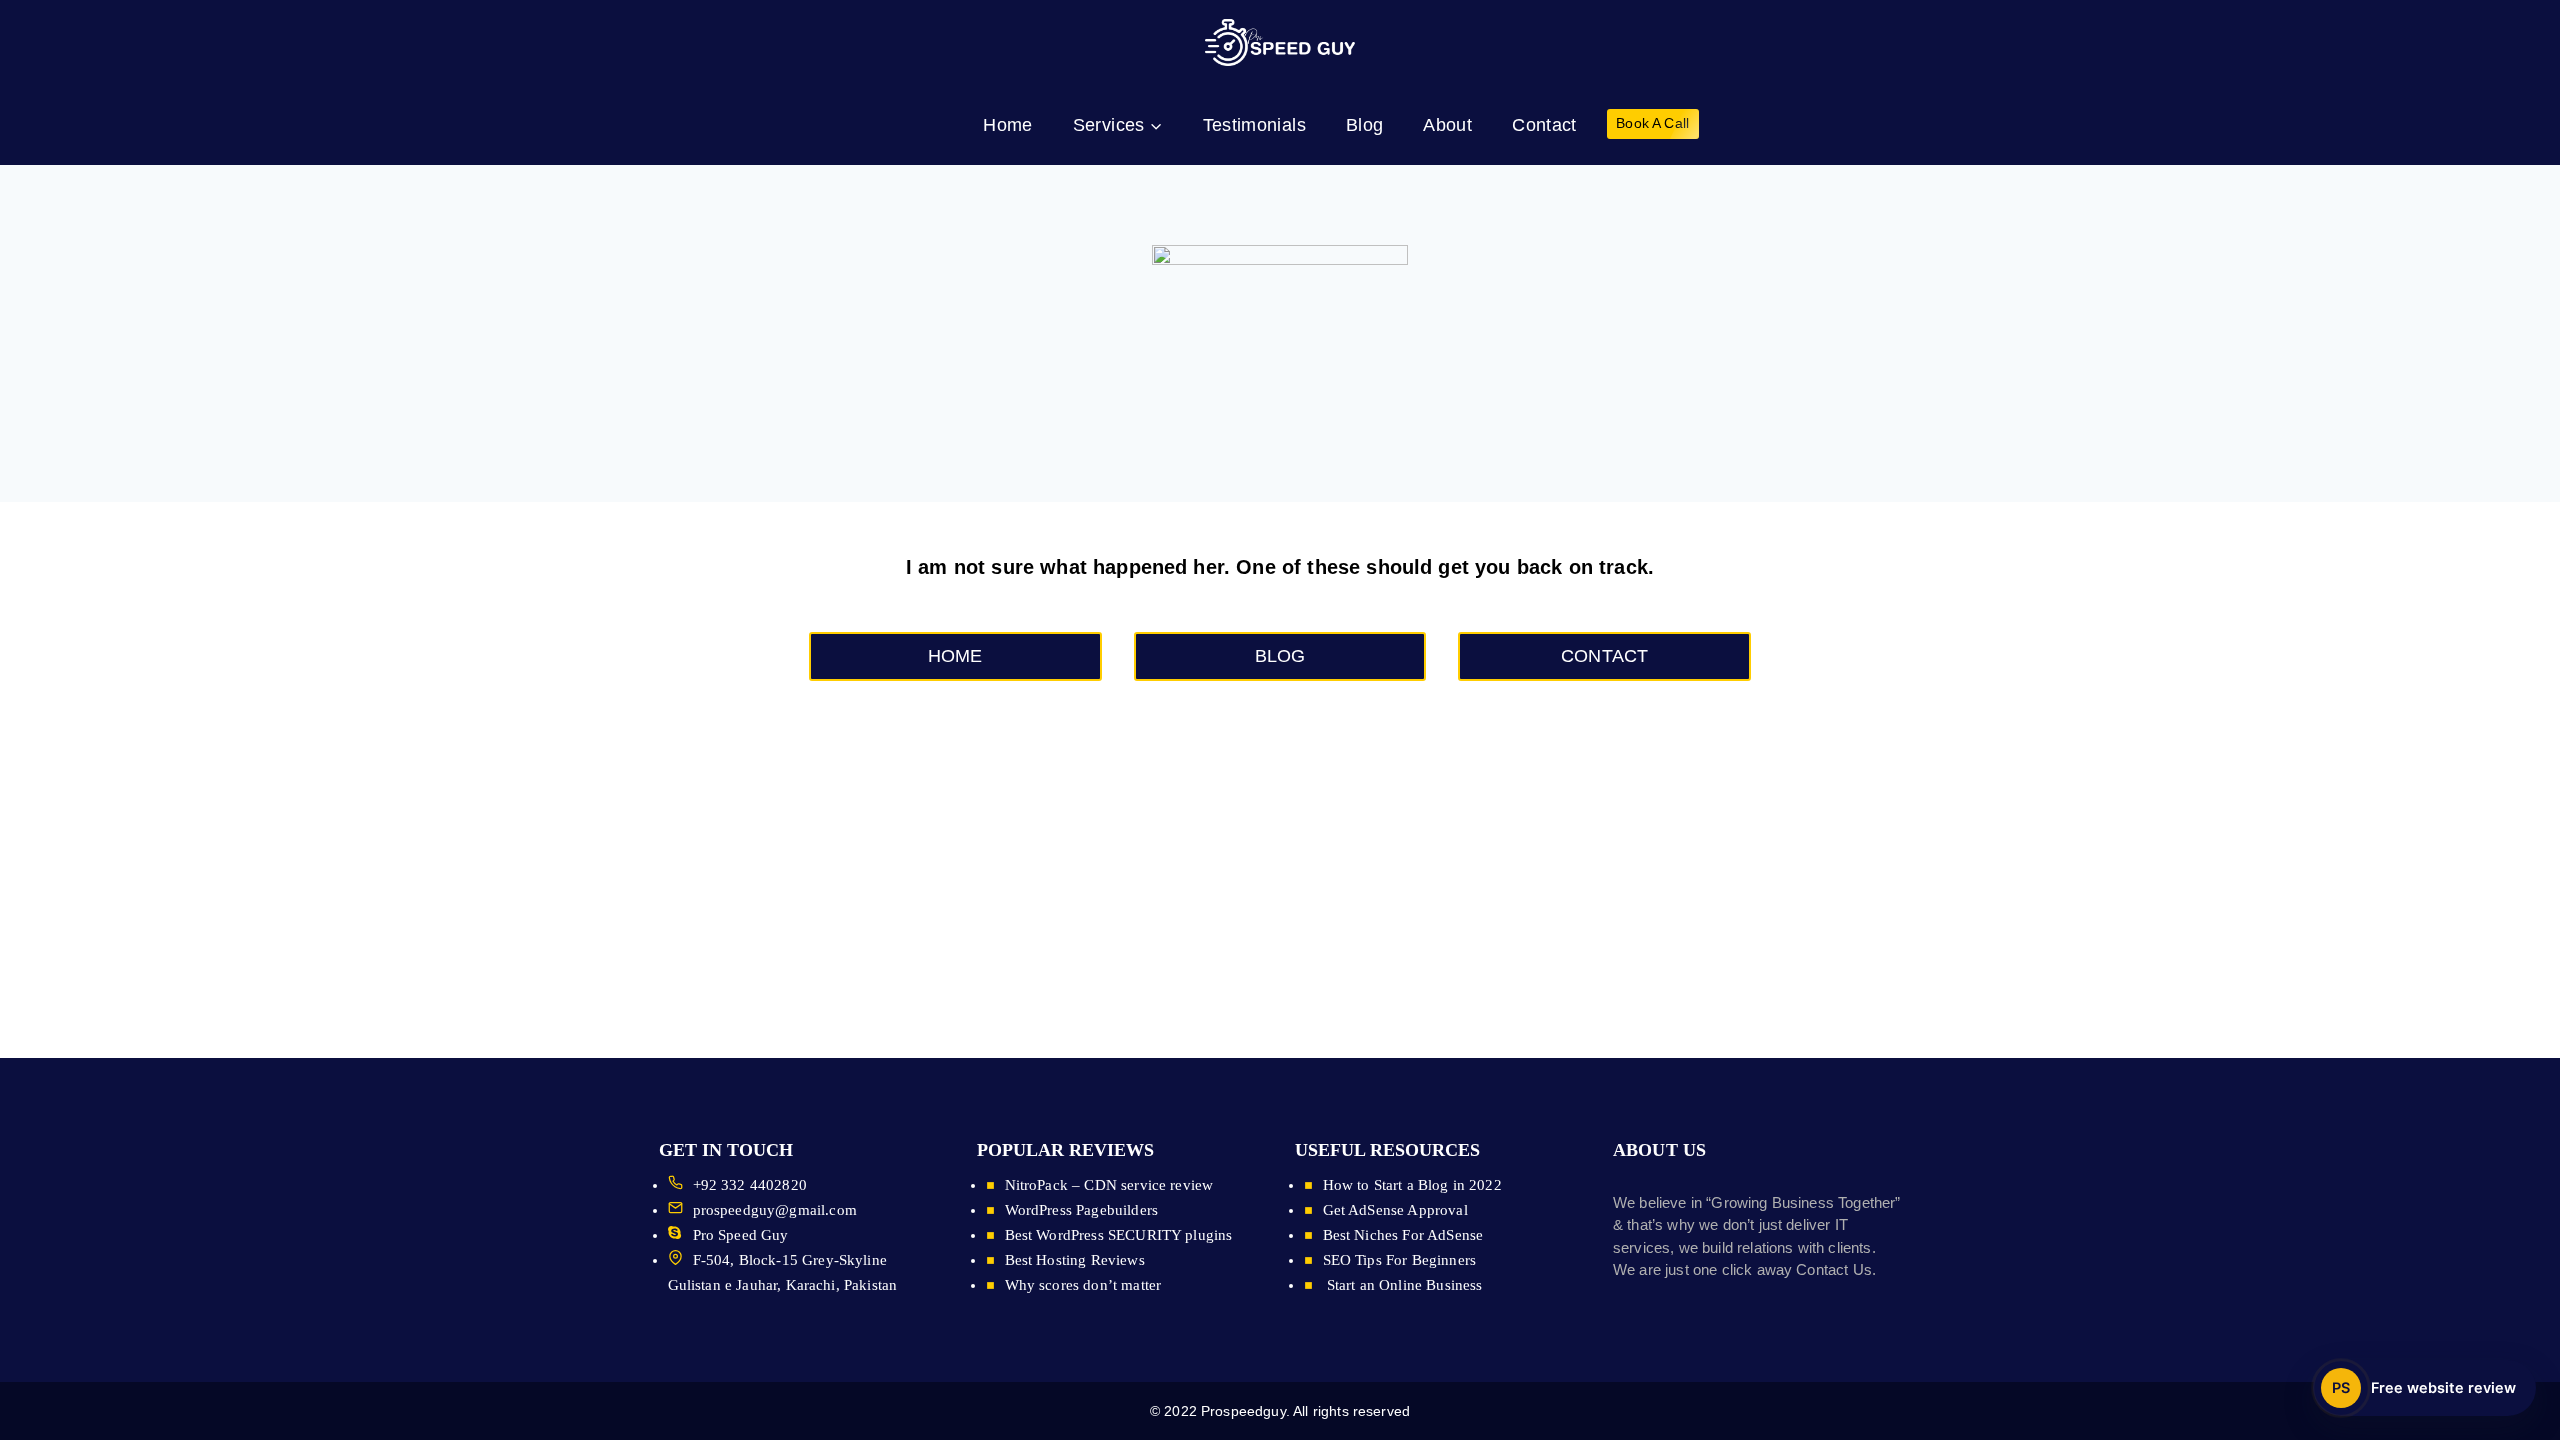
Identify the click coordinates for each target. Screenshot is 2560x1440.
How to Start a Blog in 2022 (1412, 1185)
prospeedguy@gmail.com (775, 1210)
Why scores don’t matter (1083, 1285)
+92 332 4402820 (750, 1185)
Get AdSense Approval (1395, 1210)
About (1447, 125)
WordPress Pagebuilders (1082, 1210)
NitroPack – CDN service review (1109, 1185)
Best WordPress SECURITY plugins (1119, 1235)
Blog (1364, 125)
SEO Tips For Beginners (1400, 1260)
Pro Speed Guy (741, 1235)
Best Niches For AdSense (1403, 1235)
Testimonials (1254, 125)
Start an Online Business (1403, 1285)
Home (1007, 125)
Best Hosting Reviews (1075, 1260)
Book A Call (1652, 123)
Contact (1544, 125)
